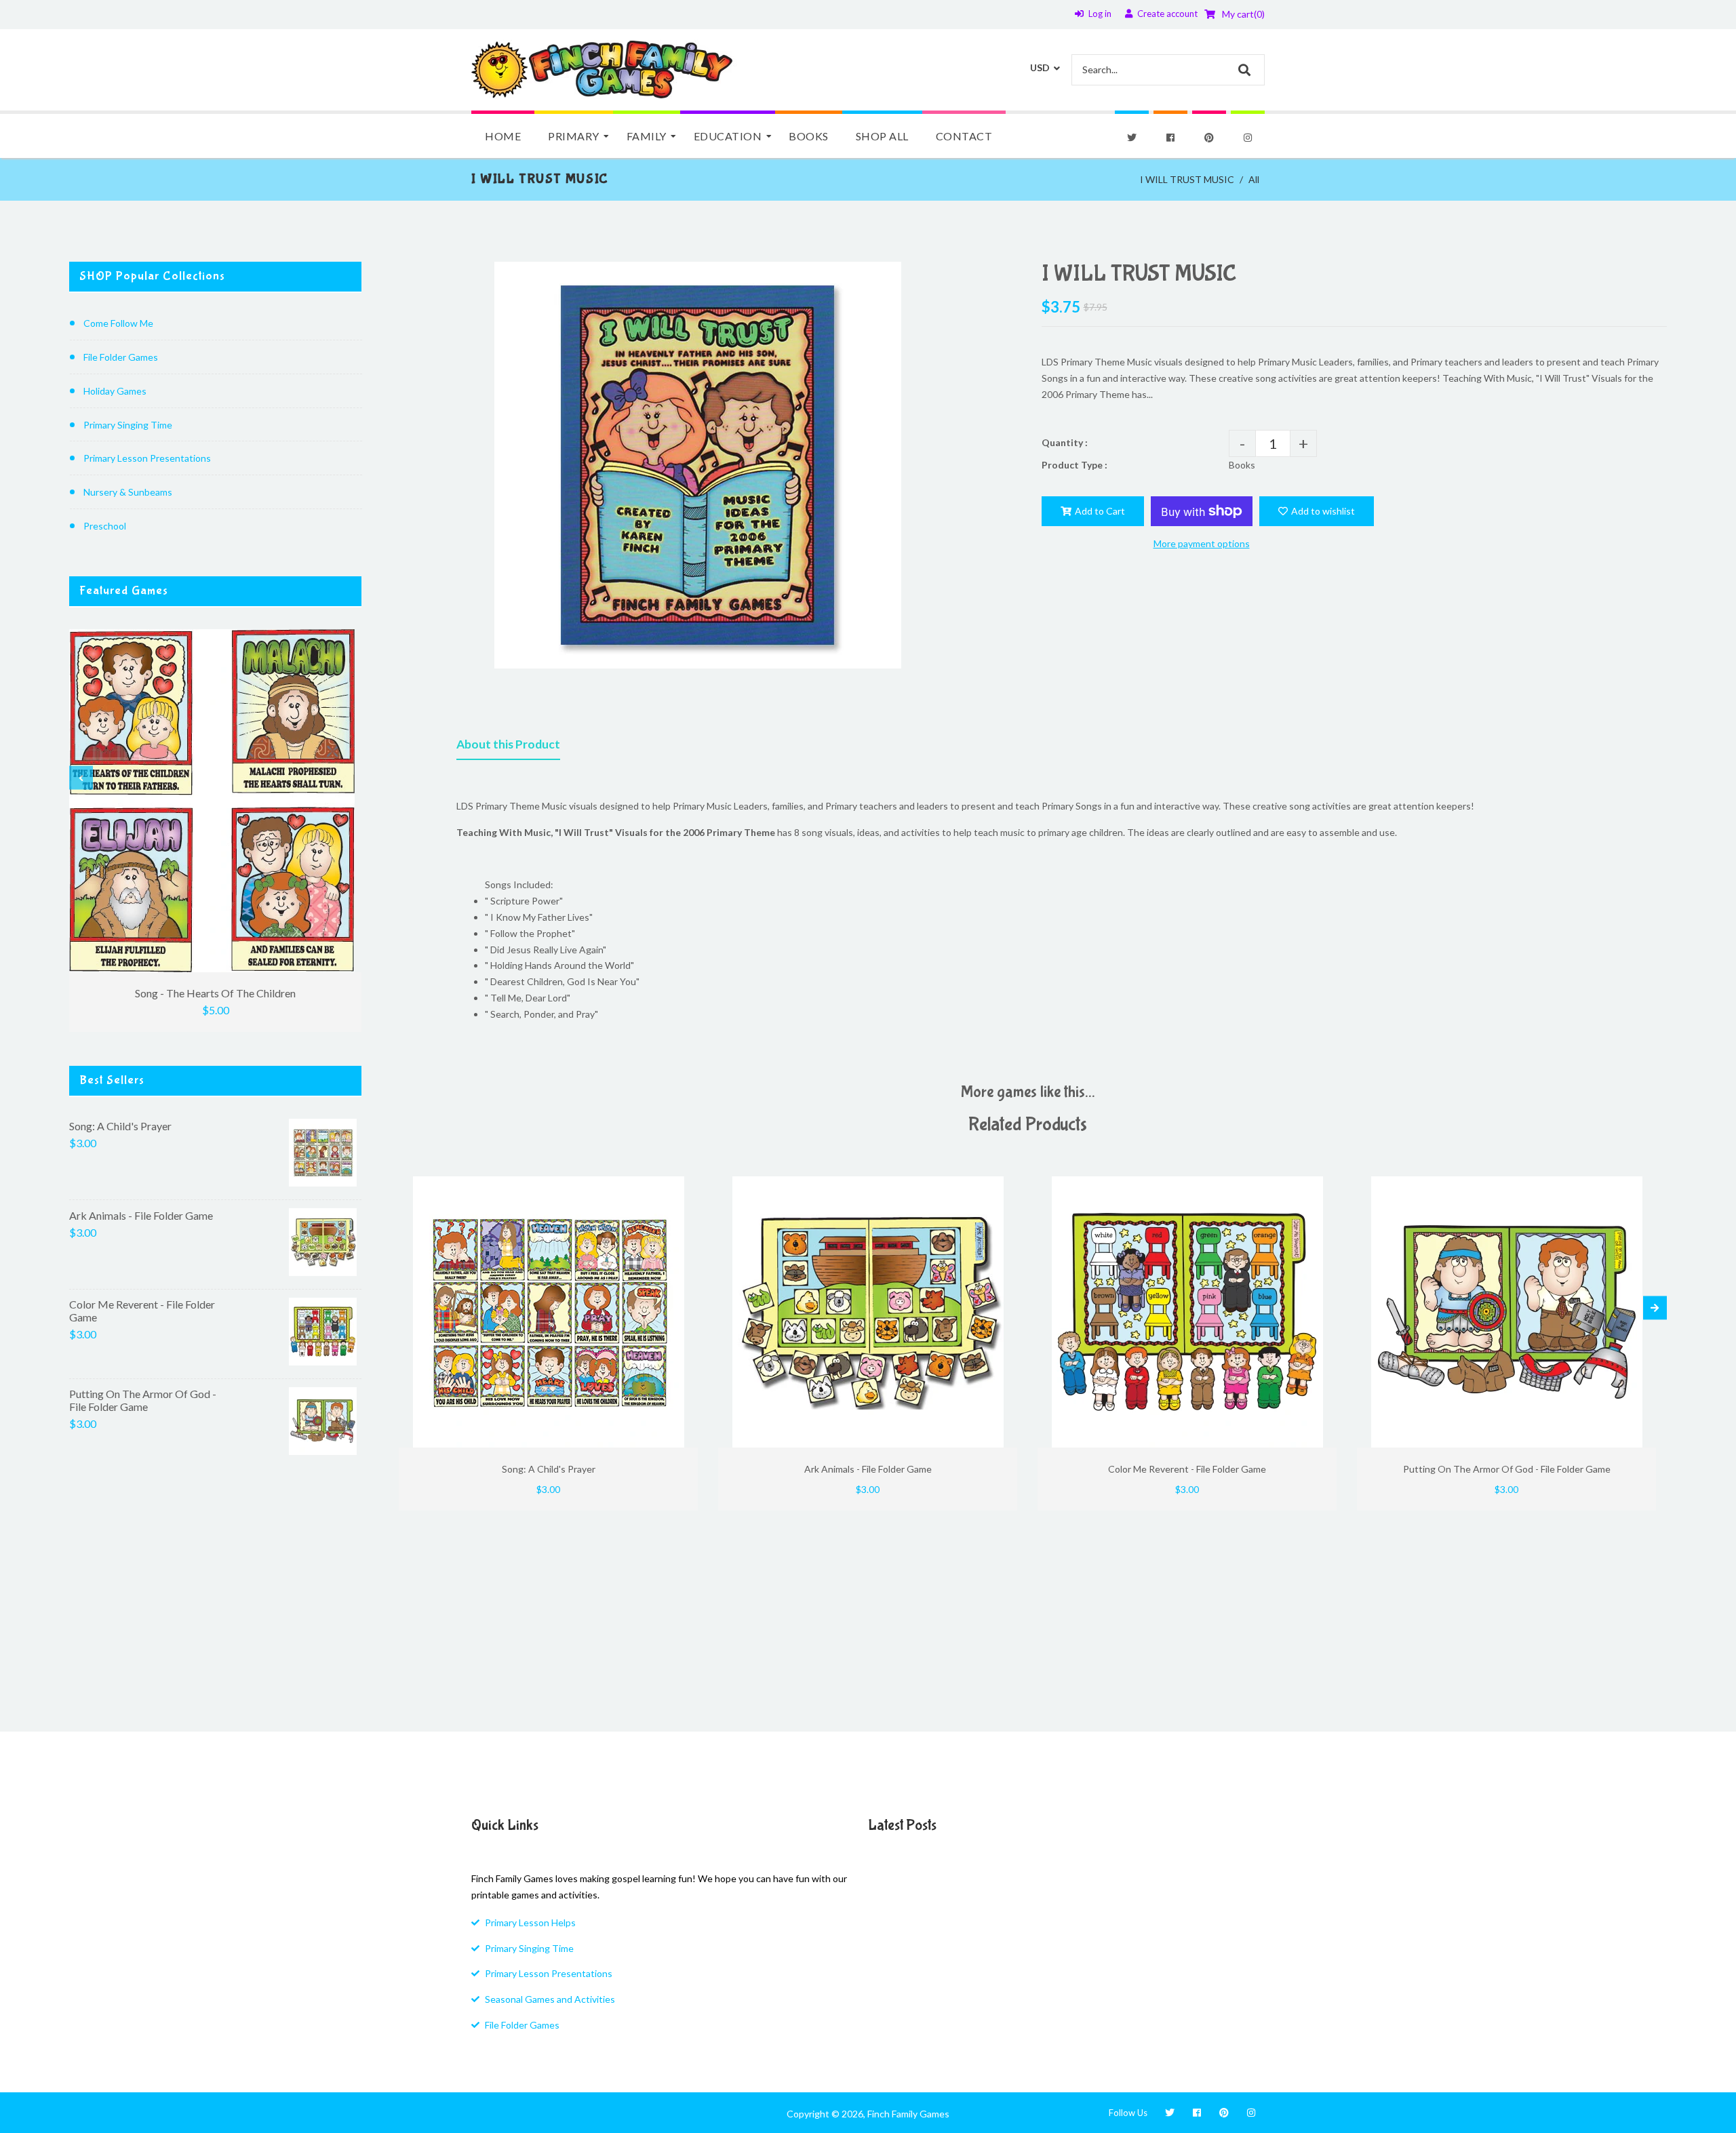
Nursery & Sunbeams (128, 492)
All (1254, 179)
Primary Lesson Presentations (147, 458)
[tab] (508, 747)
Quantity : (1065, 442)
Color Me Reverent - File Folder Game (142, 1311)
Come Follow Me (118, 323)
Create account (1167, 14)
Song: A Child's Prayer (120, 1126)
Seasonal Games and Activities (550, 1999)
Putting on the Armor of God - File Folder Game (143, 1400)
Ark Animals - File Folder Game (141, 1215)
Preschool (105, 526)
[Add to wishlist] (683, 1188)
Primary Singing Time (128, 425)
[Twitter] (1132, 138)
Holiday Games (115, 391)
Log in (1100, 14)
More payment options (1202, 543)
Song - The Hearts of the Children (215, 993)
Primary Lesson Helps (530, 1922)
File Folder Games (121, 357)
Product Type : (1074, 465)
